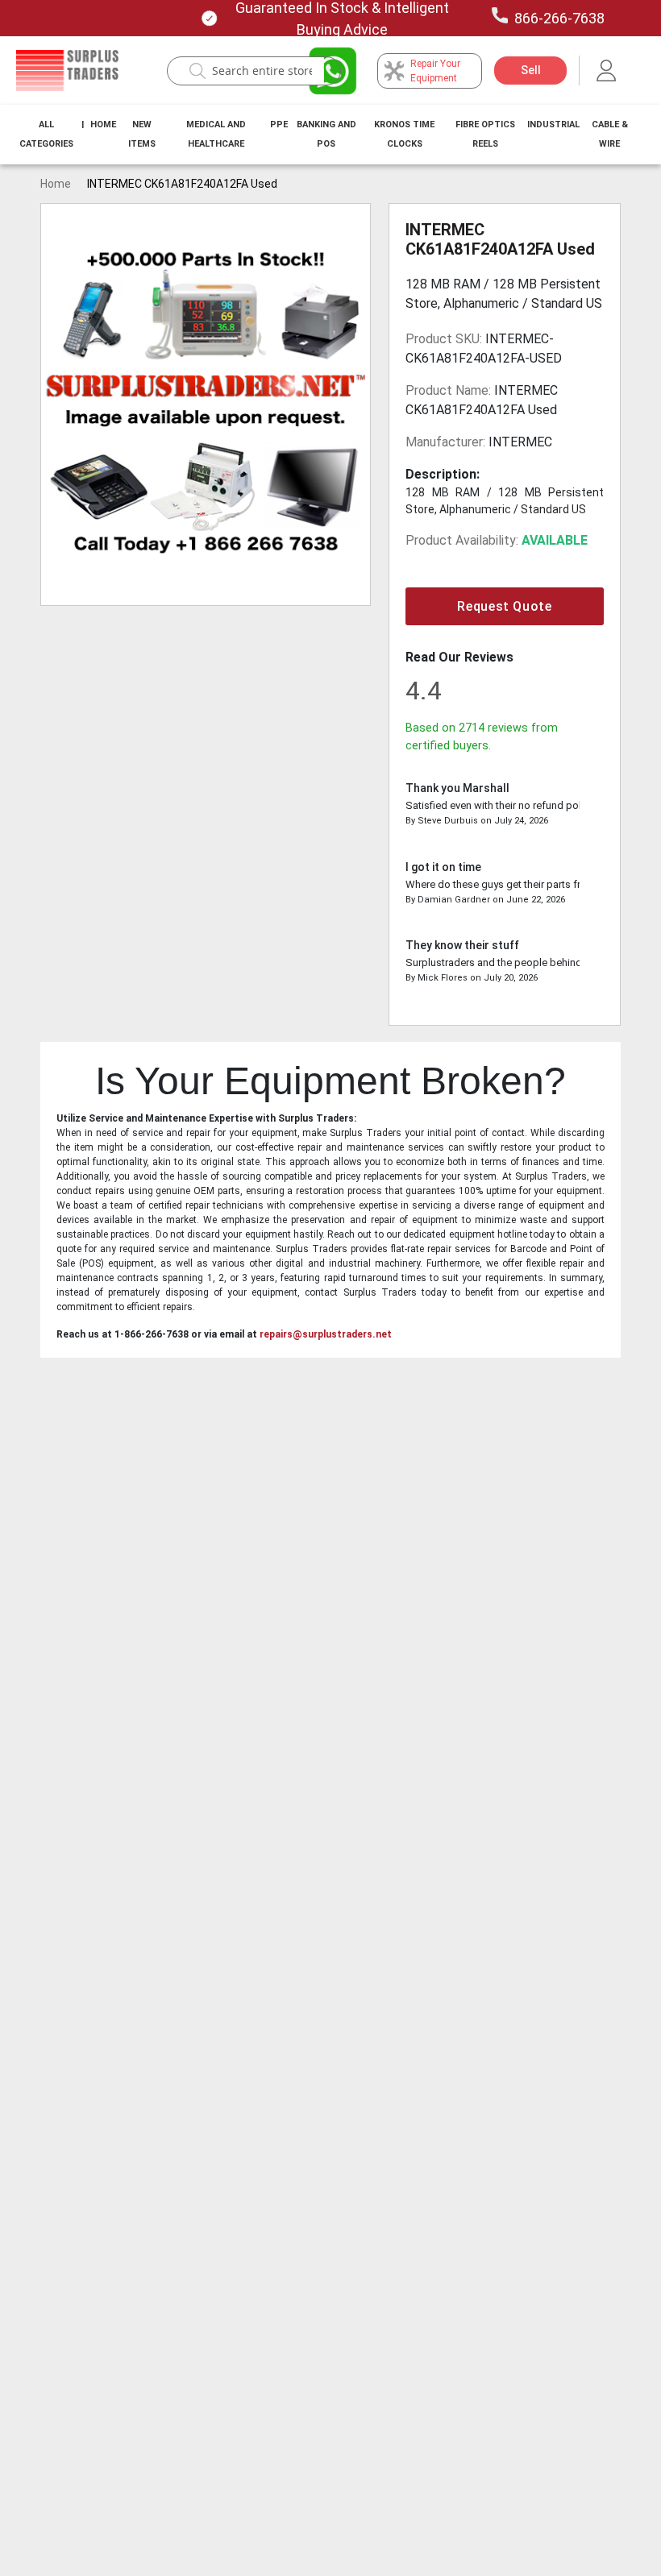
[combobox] (262, 71)
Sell (531, 70)
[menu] (330, 135)
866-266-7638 (559, 18)
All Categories (46, 134)
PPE (279, 124)
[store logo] (67, 71)
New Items (142, 134)
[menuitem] (46, 135)
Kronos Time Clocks (404, 134)
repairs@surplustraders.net (326, 1334)
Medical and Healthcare (216, 134)
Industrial (553, 124)
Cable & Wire (610, 134)
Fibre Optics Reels (485, 134)
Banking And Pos (326, 134)
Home (103, 124)
